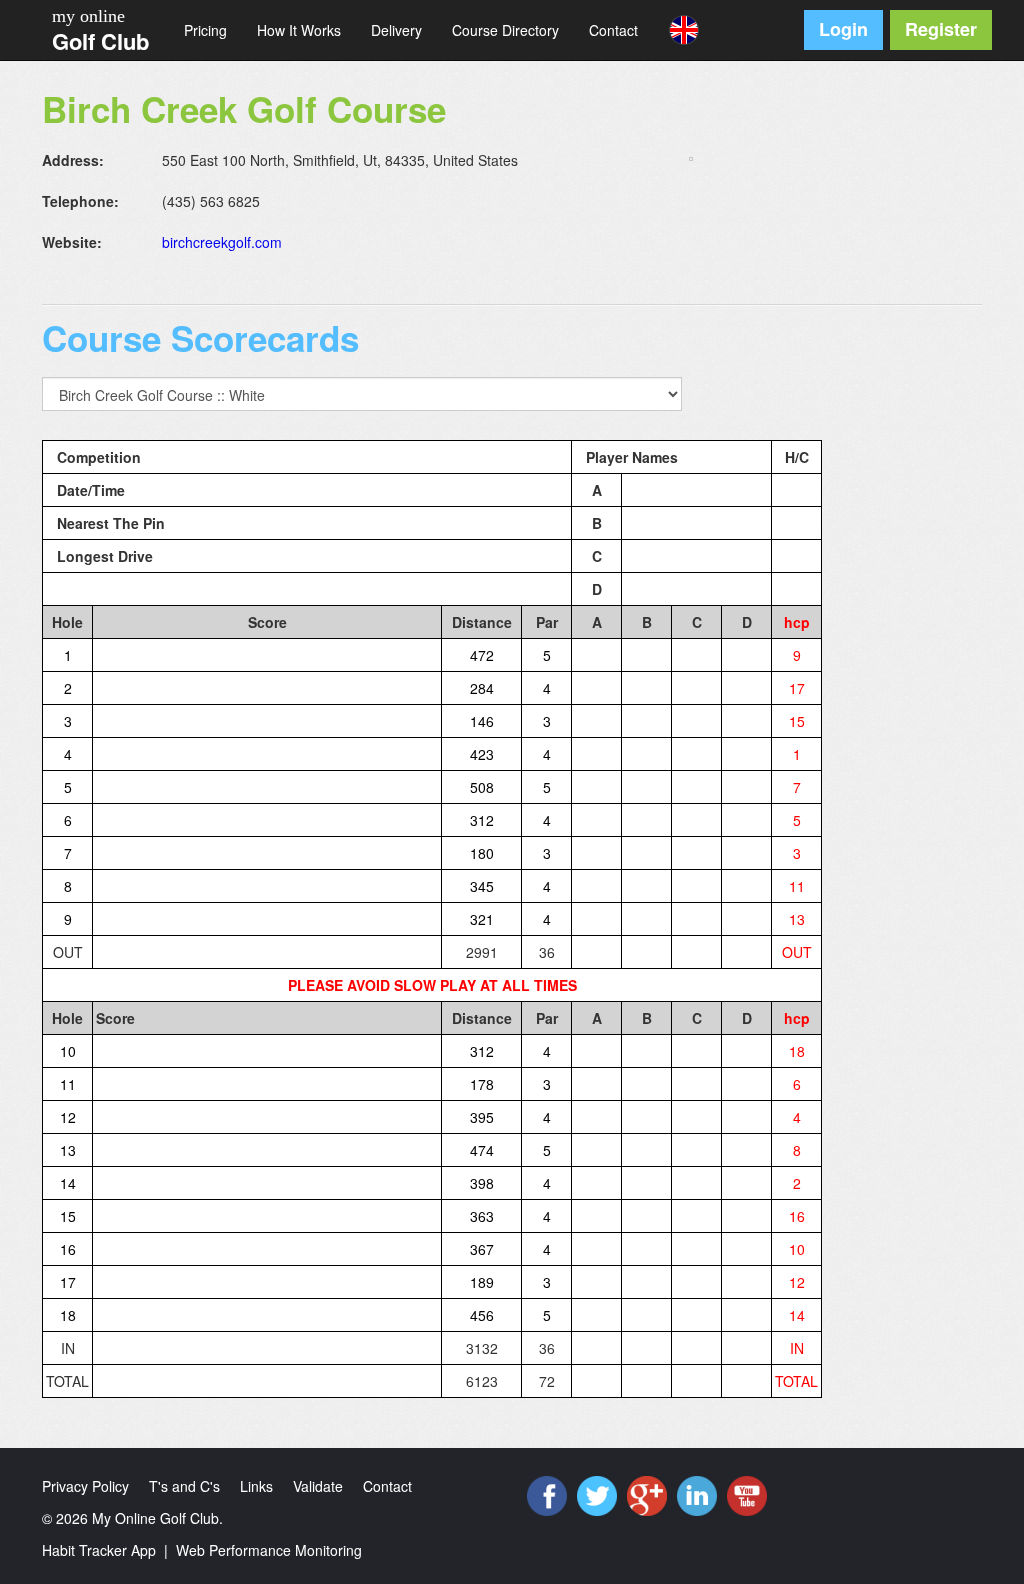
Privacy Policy (85, 1486)
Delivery (396, 30)
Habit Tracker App (99, 1550)
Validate (318, 1486)
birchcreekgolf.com (222, 242)
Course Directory (505, 30)
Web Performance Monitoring (269, 1550)
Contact (613, 30)
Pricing (205, 30)
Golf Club (100, 41)
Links (256, 1486)
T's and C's (184, 1486)
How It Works (299, 30)
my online (88, 16)
